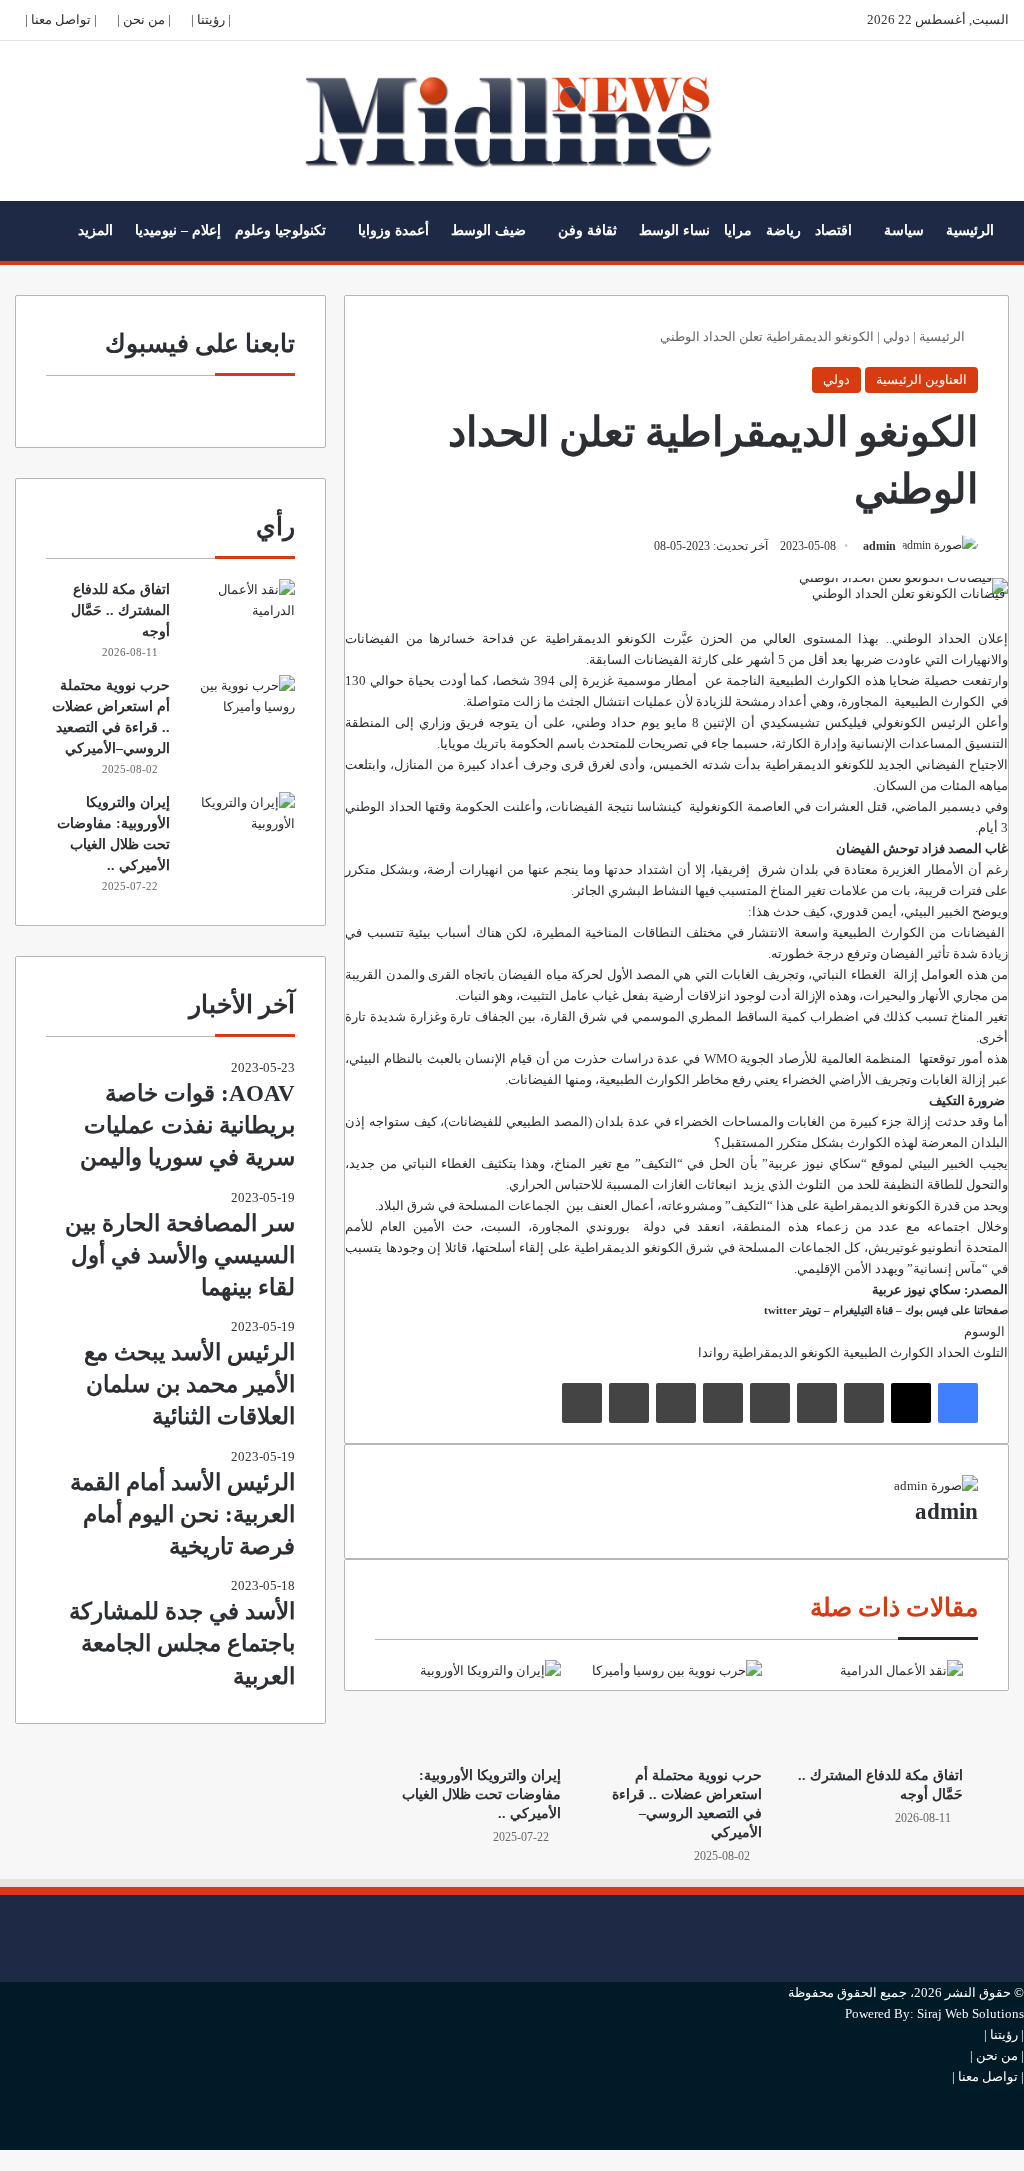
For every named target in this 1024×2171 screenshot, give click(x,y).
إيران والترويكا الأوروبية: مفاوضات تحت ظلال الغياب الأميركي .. (481, 1794)
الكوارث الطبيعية (815, 680)
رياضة (783, 230)
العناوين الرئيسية (921, 379)
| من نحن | (144, 19)
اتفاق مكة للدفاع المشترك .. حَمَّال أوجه (120, 610)
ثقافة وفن (587, 230)
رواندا (713, 1352)
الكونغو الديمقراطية (877, 1205)
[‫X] (911, 1403)
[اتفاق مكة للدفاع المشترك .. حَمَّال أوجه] (877, 1708)
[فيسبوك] (958, 1403)
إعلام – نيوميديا (178, 230)
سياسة (904, 230)
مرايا (738, 230)
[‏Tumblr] (817, 1403)
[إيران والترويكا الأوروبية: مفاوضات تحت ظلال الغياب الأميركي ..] (475, 1708)
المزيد (95, 230)
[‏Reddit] (723, 1403)
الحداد (953, 1352)
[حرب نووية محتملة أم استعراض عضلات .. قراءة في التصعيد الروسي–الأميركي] (676, 1708)
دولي (896, 336)
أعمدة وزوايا (393, 230)
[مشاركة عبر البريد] (629, 1403)
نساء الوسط (674, 230)
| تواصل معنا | (61, 19)
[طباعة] (582, 1403)
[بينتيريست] (770, 1403)
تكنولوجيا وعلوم (280, 230)
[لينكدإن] (864, 1403)
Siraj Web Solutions (970, 2013)
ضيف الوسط (488, 230)
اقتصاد (833, 230)
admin (879, 546)
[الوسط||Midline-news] (512, 121)
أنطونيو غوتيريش (915, 1247)
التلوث (990, 1352)
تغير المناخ (798, 890)
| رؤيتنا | (211, 19)
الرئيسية (970, 230)
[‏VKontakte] (676, 1403)
